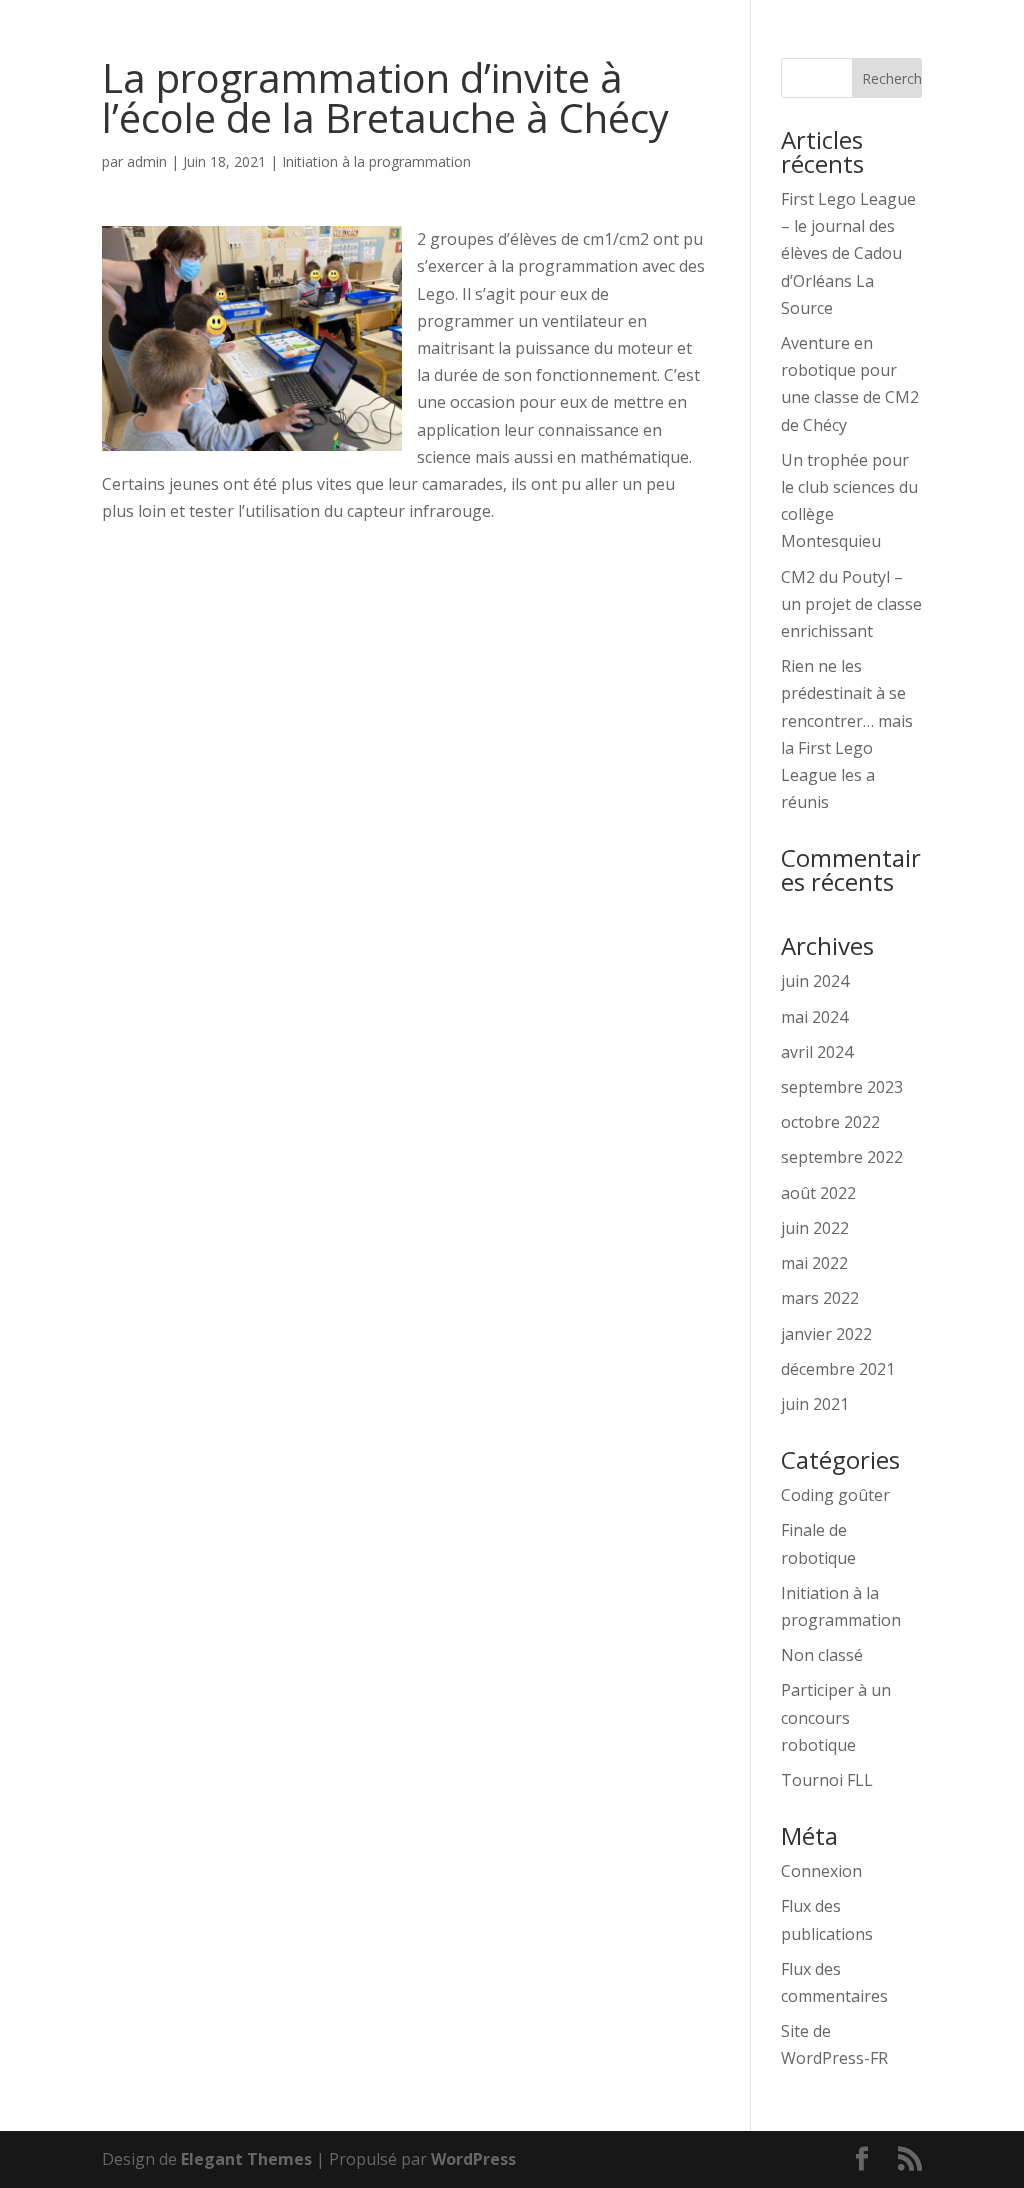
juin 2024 (815, 981)
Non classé (822, 1655)
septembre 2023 (842, 1087)
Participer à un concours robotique (836, 1717)
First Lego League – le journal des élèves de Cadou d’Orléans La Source (848, 253)
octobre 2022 (830, 1122)
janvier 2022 (826, 1334)
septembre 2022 (842, 1157)
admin (147, 161)
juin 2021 (815, 1404)
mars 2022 (820, 1298)
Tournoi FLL (827, 1780)
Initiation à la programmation (376, 161)
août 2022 (818, 1193)
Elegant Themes (246, 2159)
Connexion (821, 1871)
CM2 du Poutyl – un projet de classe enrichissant (851, 604)
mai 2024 (814, 1017)
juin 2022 (815, 1228)
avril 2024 (817, 1052)
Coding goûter (835, 1495)
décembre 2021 (838, 1369)
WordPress (473, 2159)
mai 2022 (814, 1263)
